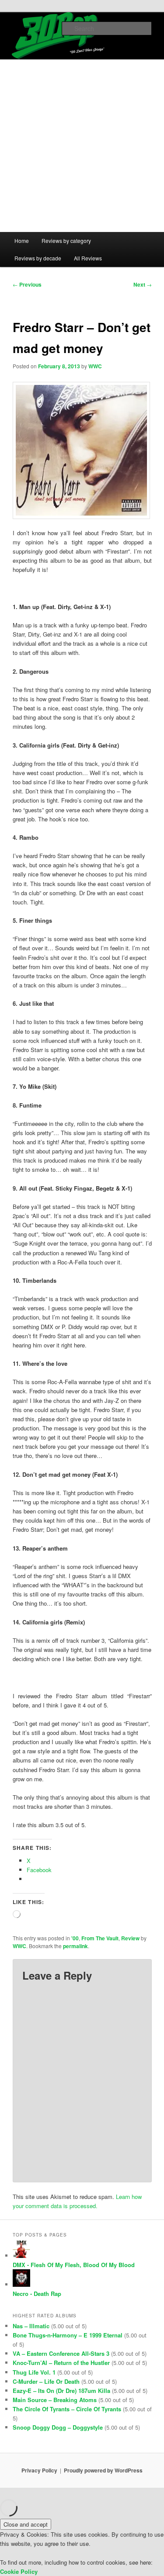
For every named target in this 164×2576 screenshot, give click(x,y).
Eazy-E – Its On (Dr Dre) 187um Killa (61, 2391)
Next (143, 284)
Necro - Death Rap (37, 2294)
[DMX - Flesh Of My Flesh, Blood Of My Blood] (21, 2256)
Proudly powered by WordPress (103, 2470)
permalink (75, 1946)
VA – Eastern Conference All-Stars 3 (61, 2353)
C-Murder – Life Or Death (46, 2381)
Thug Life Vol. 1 (34, 2372)
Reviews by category (66, 241)
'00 (75, 1938)
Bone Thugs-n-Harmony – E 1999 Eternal (68, 2335)
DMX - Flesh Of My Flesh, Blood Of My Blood (74, 2265)
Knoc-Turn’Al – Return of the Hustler (61, 2363)
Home (22, 241)
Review (130, 1938)
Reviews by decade (38, 258)
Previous (27, 284)
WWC (95, 366)
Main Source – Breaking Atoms (55, 2400)
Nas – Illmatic (31, 2326)
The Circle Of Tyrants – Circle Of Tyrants (67, 2409)
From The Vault (100, 1938)
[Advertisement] (82, 146)
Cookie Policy (19, 2571)
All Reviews (88, 258)
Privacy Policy (39, 2470)
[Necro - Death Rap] (21, 2284)
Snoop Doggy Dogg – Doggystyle (58, 2427)
